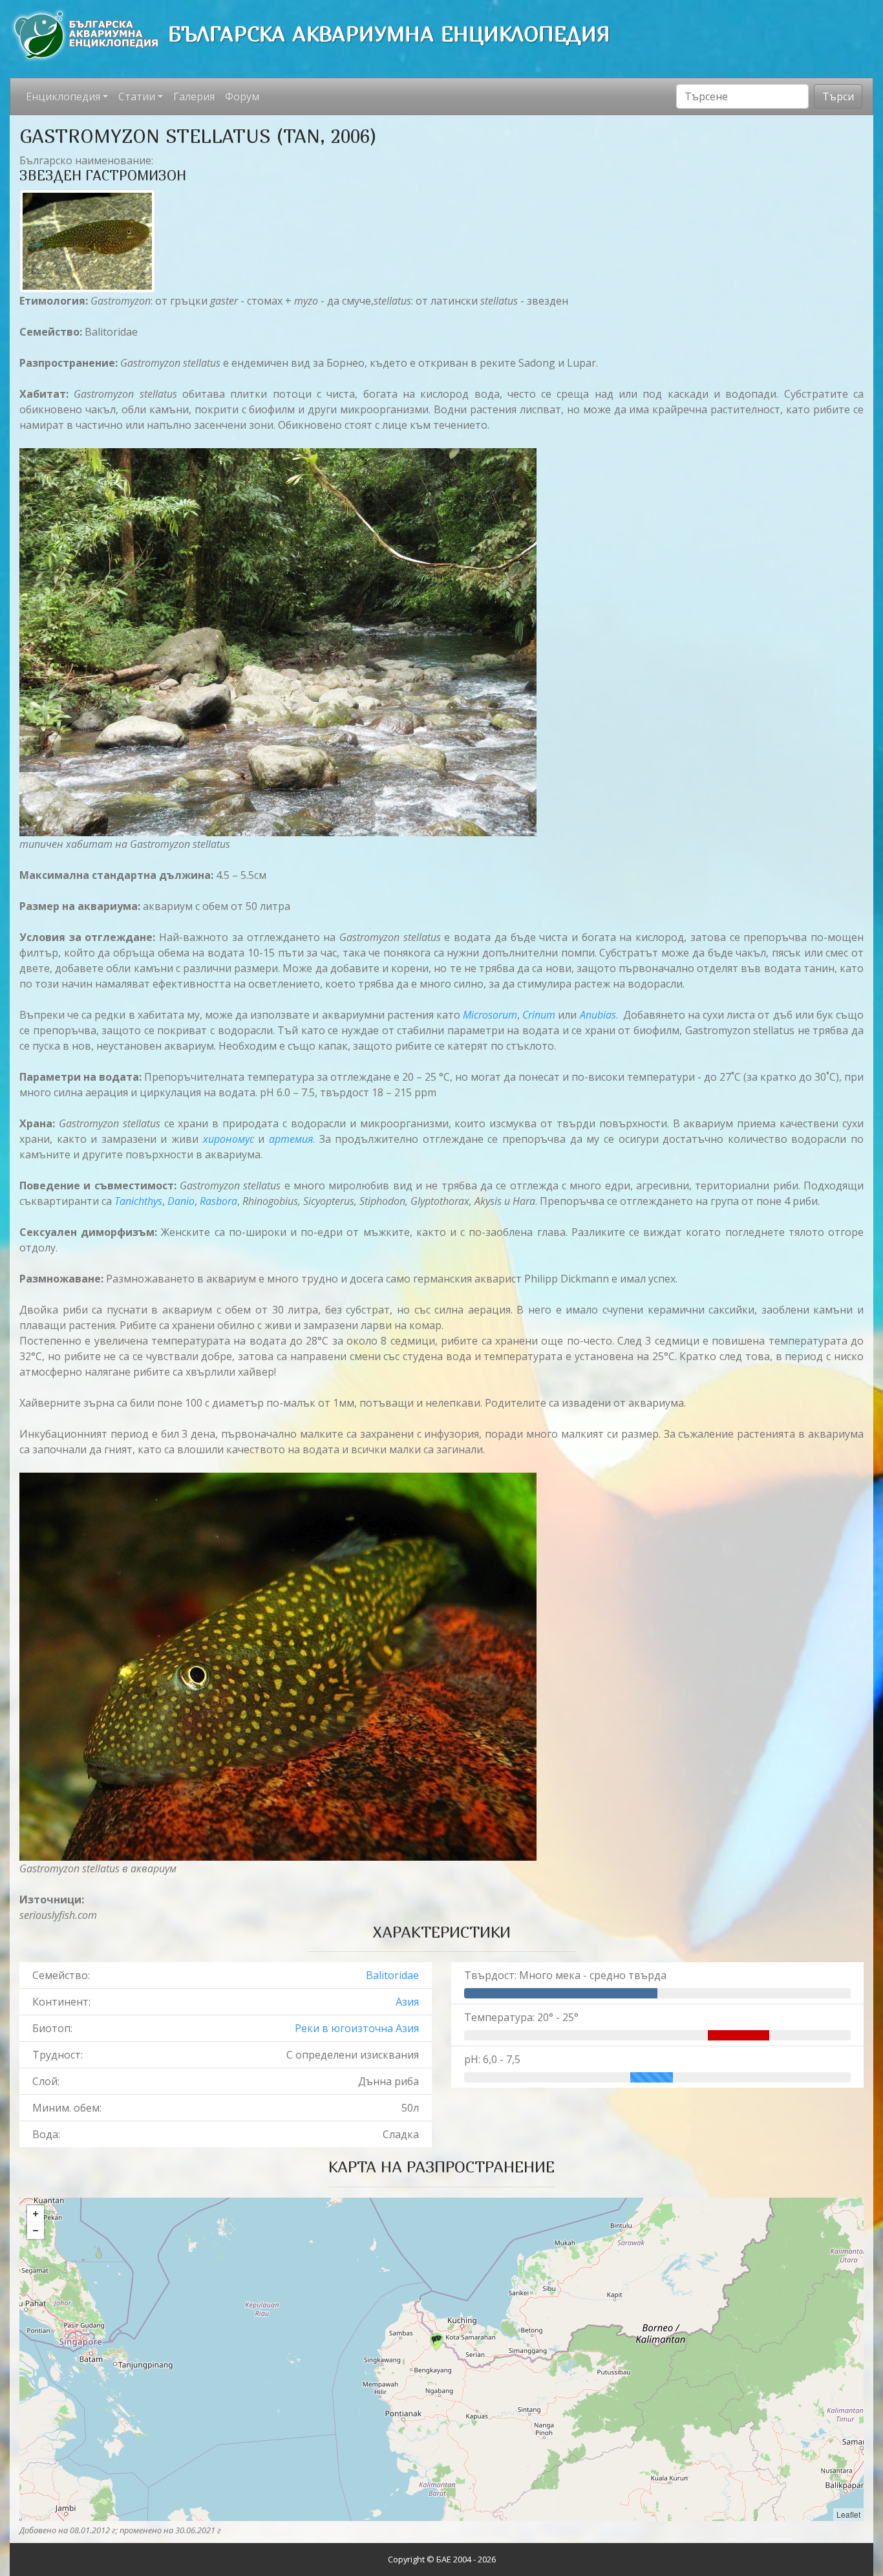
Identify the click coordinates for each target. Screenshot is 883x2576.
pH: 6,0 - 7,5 (492, 2059)
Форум (242, 96)
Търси (838, 96)
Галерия (194, 96)
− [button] (36, 2231)
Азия (407, 2002)
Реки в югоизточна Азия (357, 2028)
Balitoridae (392, 1975)
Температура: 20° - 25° (521, 2017)
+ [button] (36, 2214)
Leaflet (848, 2514)
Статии (137, 96)
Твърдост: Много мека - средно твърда (565, 1975)
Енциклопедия (63, 96)
